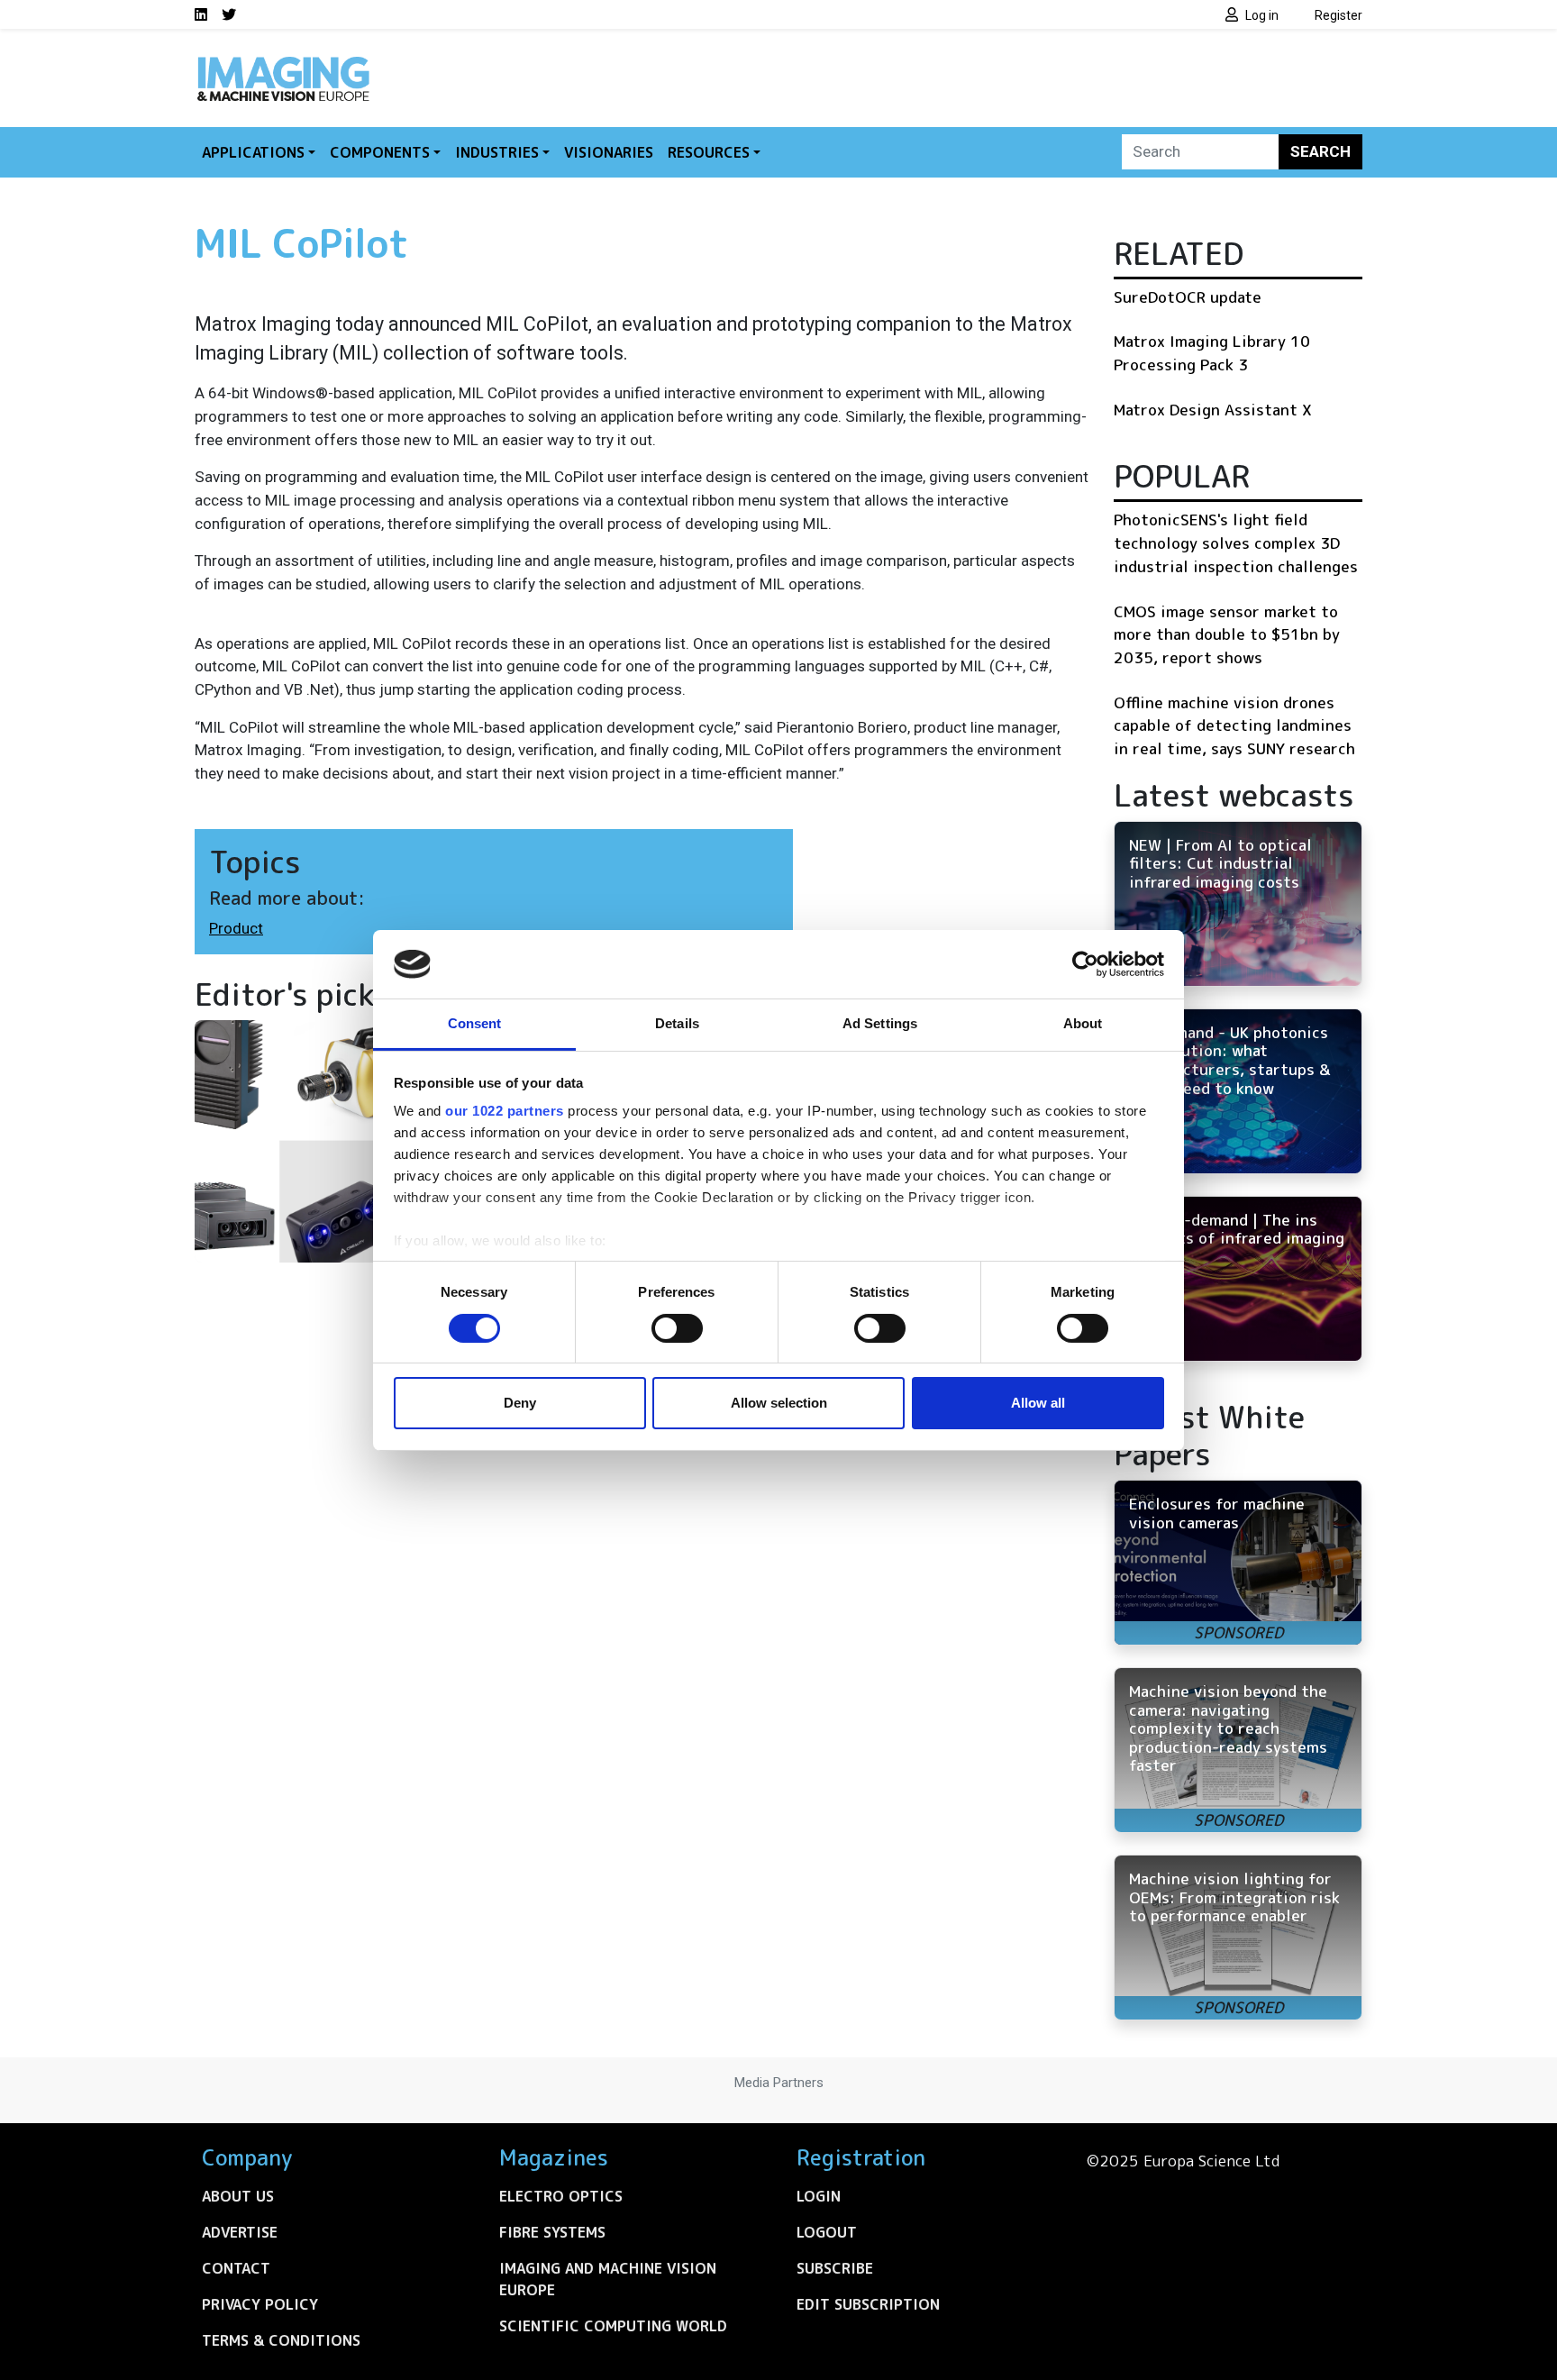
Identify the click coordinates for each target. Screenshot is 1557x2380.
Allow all (1038, 1403)
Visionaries (609, 152)
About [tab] (1083, 1023)
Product (236, 928)
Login (819, 2196)
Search (1320, 151)
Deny (520, 1403)
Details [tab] (677, 1023)
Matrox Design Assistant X (1213, 410)
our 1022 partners (505, 1111)
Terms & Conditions (281, 2340)
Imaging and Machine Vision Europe (608, 2279)
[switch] (677, 1328)
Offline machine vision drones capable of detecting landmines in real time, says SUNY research (1234, 725)
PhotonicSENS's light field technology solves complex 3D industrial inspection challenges (1236, 543)
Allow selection (779, 1403)
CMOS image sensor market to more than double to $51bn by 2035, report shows (1227, 634)
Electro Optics (561, 2196)
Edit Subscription (868, 2304)
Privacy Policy (260, 2304)
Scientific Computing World (613, 2326)
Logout (827, 2232)
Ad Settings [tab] (880, 1023)
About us (238, 2196)
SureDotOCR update (1188, 297)
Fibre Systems (552, 2232)
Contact (236, 2268)
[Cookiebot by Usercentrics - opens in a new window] (1085, 964)
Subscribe (835, 2268)
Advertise (240, 2232)
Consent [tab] (475, 1023)
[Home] (283, 61)
